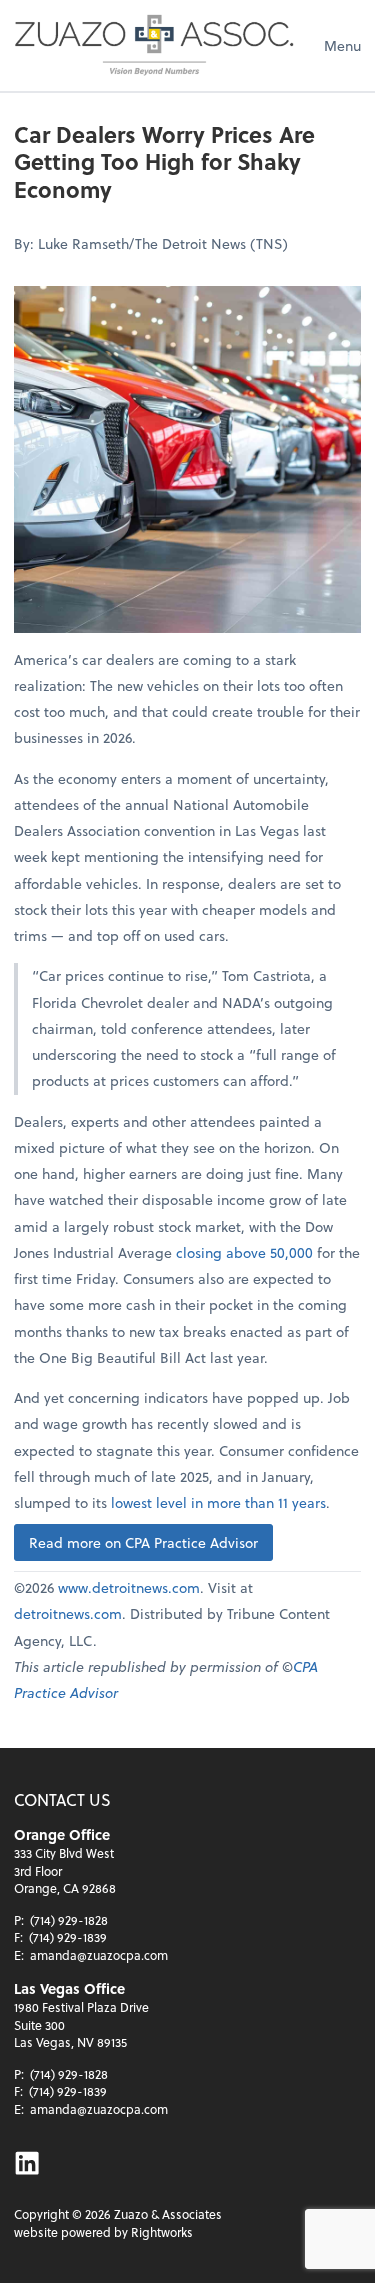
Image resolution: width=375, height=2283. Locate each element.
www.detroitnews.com (129, 1587)
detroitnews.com (68, 1613)
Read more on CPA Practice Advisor (143, 1542)
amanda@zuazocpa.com (99, 1955)
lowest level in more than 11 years (218, 1502)
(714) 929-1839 (68, 1937)
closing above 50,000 (244, 1252)
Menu (342, 45)
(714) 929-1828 (69, 1920)
